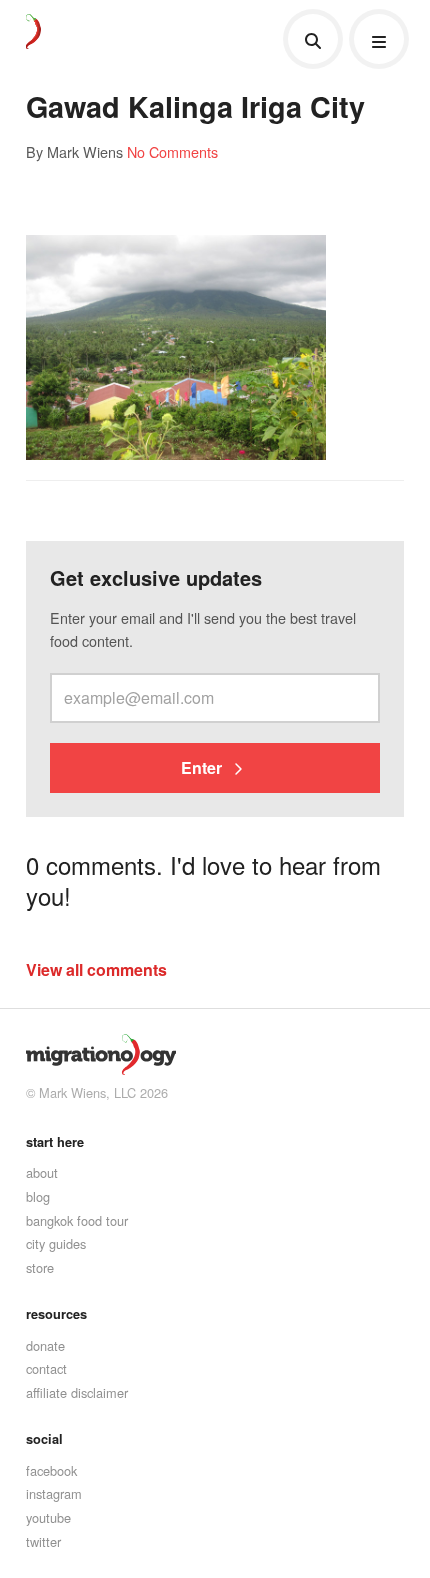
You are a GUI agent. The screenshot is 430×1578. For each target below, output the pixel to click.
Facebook (51, 1470)
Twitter (43, 1541)
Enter (203, 767)
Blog (38, 1196)
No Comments (172, 151)
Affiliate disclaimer (77, 1392)
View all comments (96, 969)
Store (40, 1267)
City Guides (56, 1243)
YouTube (48, 1517)
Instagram (54, 1493)
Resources (56, 1314)
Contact (46, 1368)
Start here (55, 1142)
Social (44, 1439)
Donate (45, 1345)
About (42, 1172)
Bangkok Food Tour (77, 1220)
